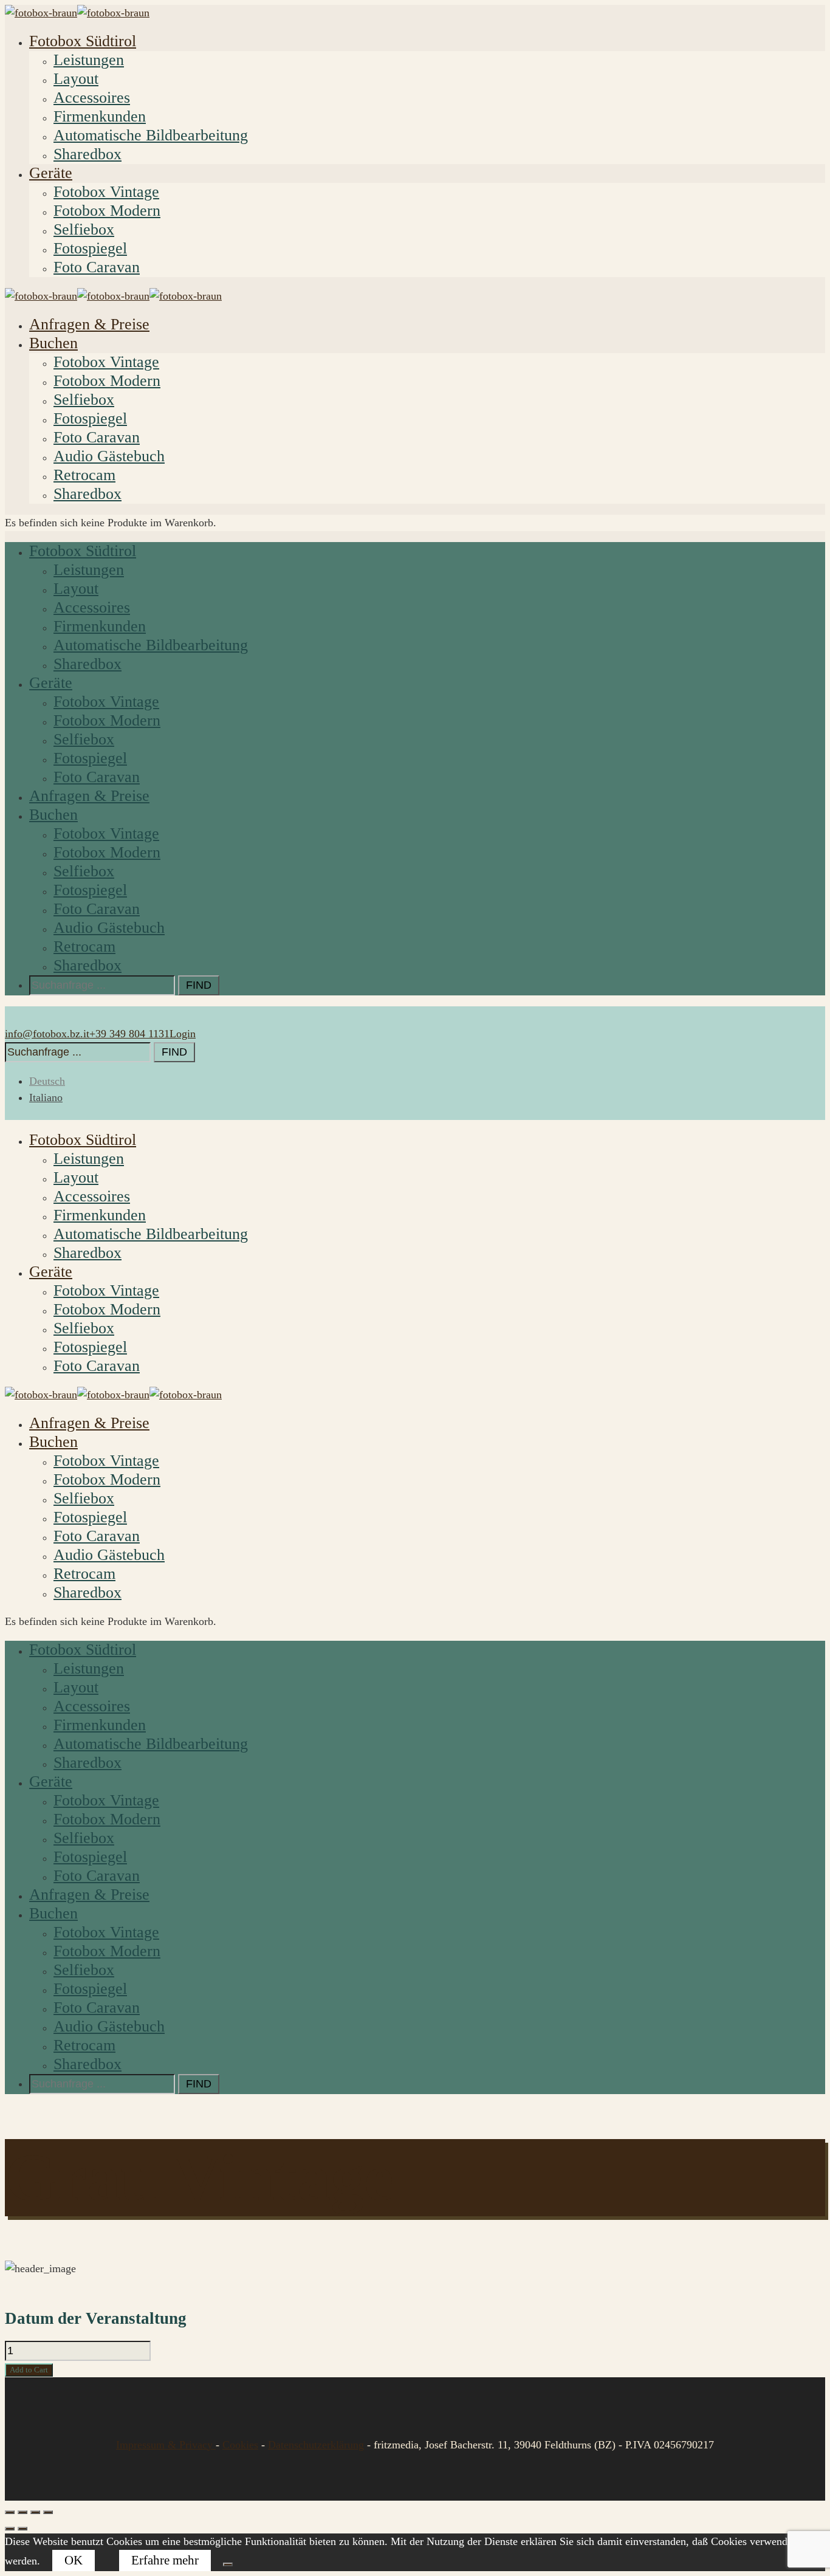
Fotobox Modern (107, 211)
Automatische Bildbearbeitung (151, 135)
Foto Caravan (97, 267)
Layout (76, 79)
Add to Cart (29, 2370)
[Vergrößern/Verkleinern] (10, 2512)
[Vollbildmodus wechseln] (22, 2512)
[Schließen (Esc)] (48, 2512)
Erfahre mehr (165, 2560)
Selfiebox (84, 229)
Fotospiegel (90, 248)
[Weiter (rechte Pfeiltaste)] (22, 2529)
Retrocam (84, 475)
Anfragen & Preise (89, 324)
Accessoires (92, 98)
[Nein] (228, 2564)
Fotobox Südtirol (83, 41)
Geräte (51, 173)
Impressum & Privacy (166, 2445)
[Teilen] (35, 2512)
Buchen (53, 343)
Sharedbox (87, 154)
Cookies (240, 2445)
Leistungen (89, 60)
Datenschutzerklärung (316, 2445)
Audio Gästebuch (109, 456)
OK (74, 2560)
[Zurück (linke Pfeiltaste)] (10, 2529)
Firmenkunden (100, 116)
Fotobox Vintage (106, 192)
